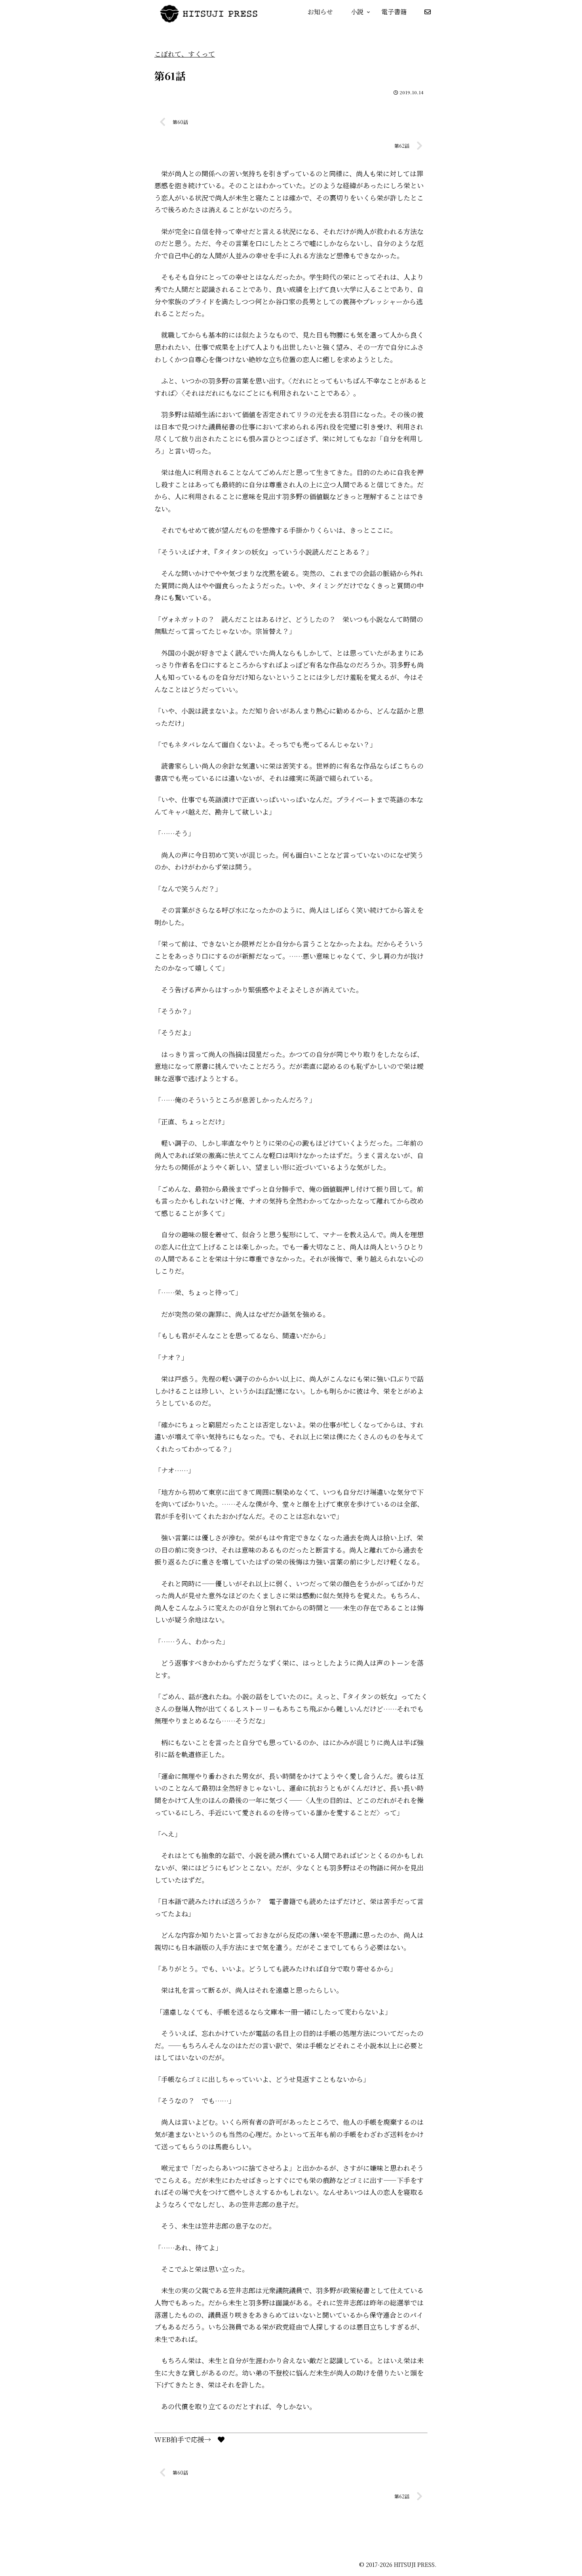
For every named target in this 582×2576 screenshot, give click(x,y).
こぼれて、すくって (185, 54)
